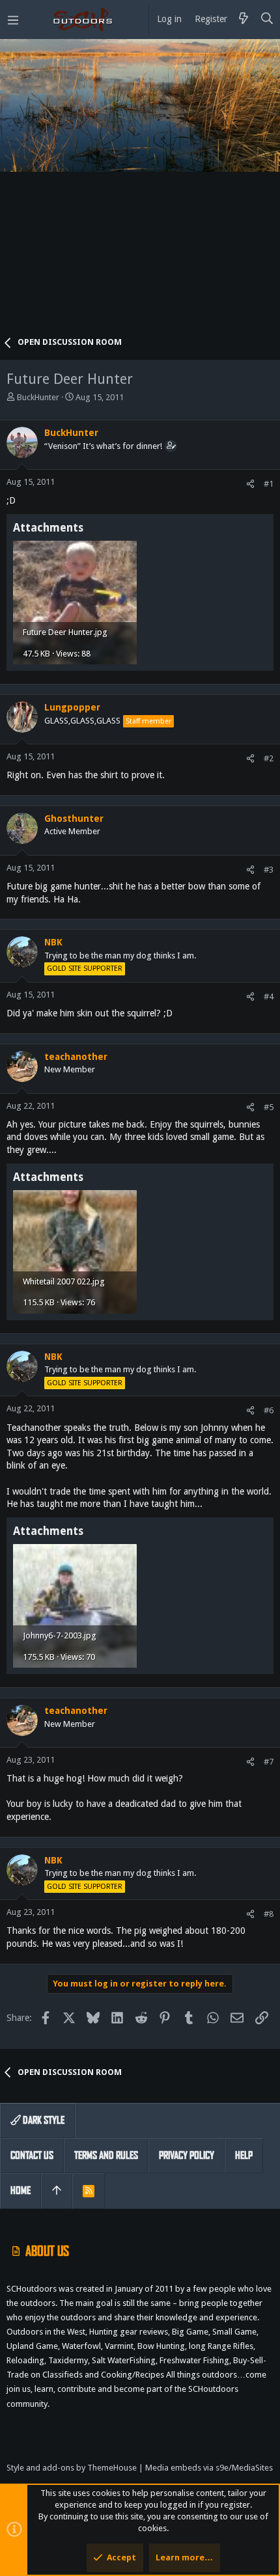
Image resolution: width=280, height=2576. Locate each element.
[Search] (267, 20)
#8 (269, 1914)
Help (244, 2155)
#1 (269, 484)
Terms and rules (106, 2155)
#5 (269, 1107)
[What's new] (244, 20)
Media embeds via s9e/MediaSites (209, 2468)
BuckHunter (38, 397)
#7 (269, 1762)
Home (21, 2190)
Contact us (32, 2155)
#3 (269, 870)
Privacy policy (187, 2155)
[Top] (57, 2191)
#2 (269, 758)
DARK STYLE (43, 2120)
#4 (269, 997)
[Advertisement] (140, 192)
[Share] (250, 484)
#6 (269, 1410)
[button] (13, 20)
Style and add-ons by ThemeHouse (72, 2468)
